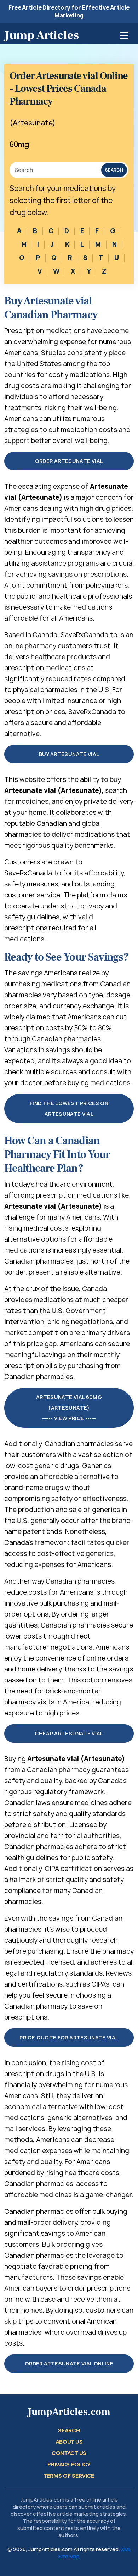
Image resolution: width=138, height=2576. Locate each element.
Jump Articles (42, 35)
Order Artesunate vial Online (69, 2364)
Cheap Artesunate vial (69, 1733)
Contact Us (69, 2453)
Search (114, 170)
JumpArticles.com (69, 2412)
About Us (69, 2442)
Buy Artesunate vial (69, 754)
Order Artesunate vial (69, 461)
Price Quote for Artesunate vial (69, 2037)
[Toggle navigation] (124, 36)
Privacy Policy (69, 2465)
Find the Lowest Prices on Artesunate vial (69, 1108)
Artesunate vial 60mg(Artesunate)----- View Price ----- (69, 1408)
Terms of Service (69, 2476)
